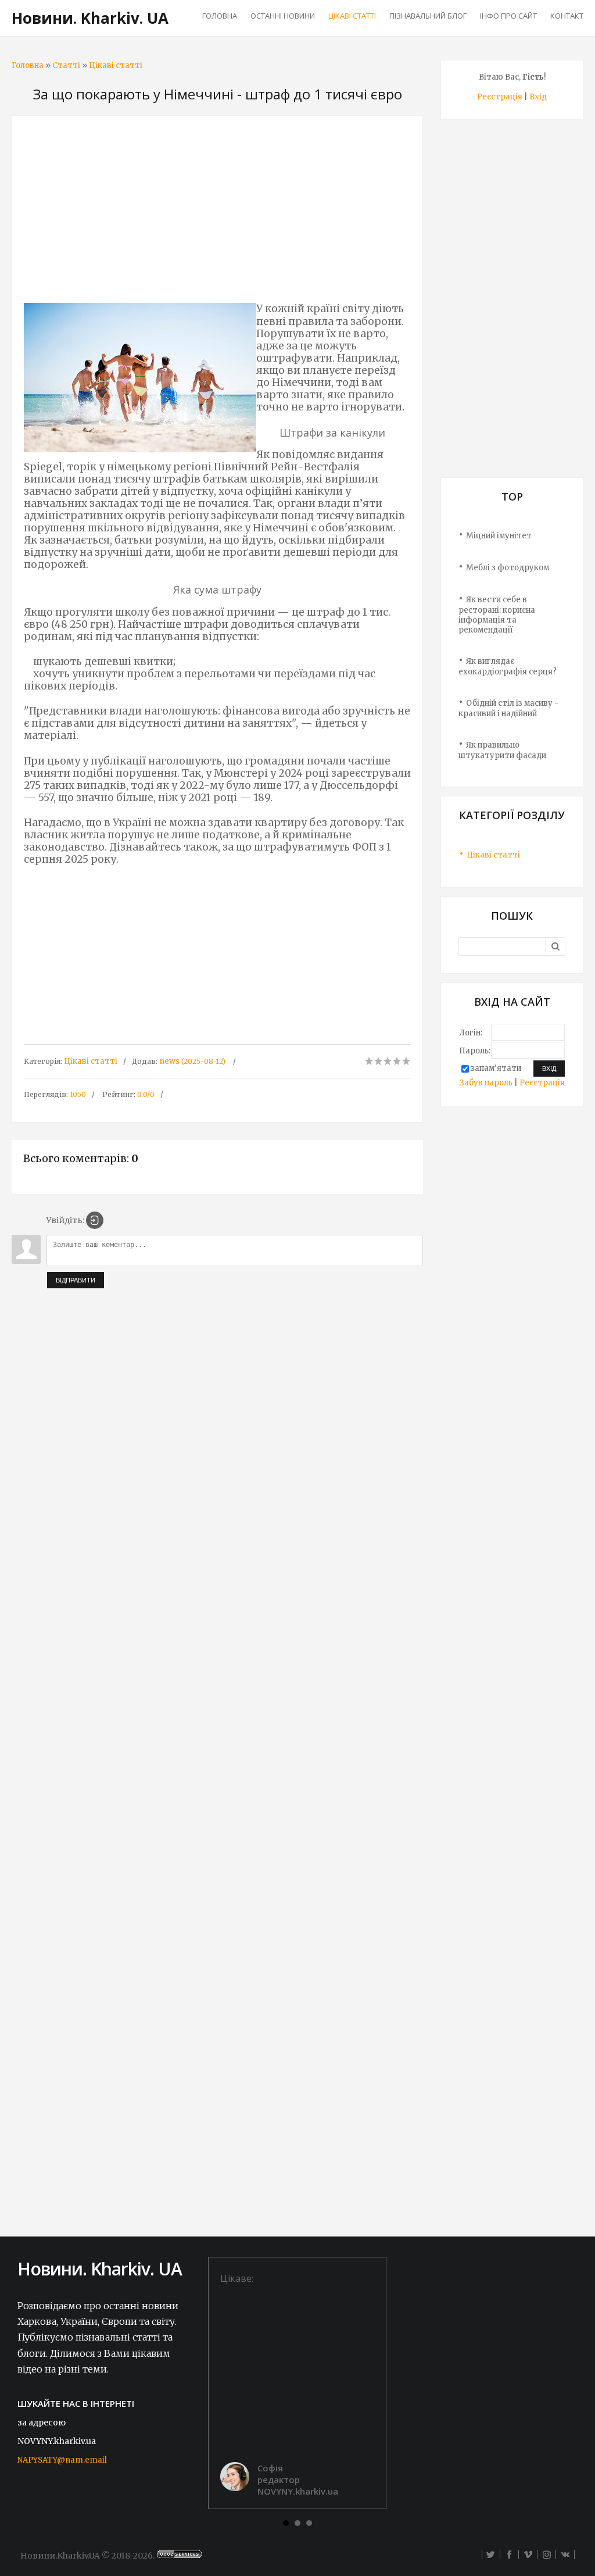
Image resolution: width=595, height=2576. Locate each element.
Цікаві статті (116, 65)
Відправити (76, 1280)
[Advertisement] (217, 212)
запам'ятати (496, 1068)
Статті (66, 65)
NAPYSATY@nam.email (62, 2460)
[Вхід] (95, 1220)
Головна (28, 65)
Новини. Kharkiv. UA (90, 18)
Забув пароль (486, 1083)
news (169, 1061)
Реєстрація (500, 97)
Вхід (538, 97)
